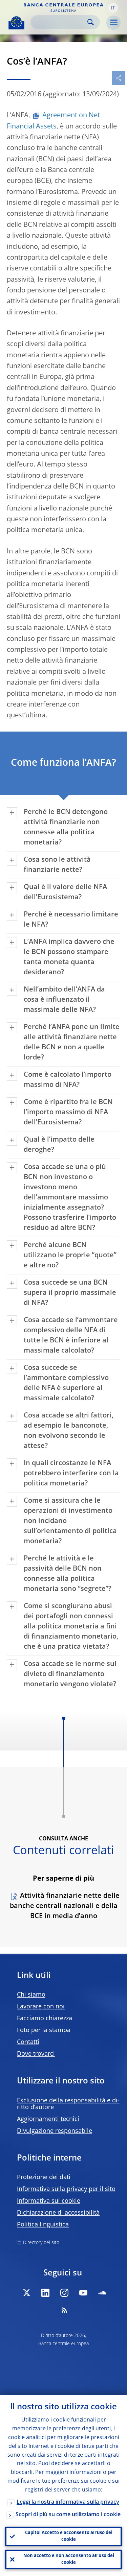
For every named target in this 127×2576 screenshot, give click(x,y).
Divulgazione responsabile (55, 2131)
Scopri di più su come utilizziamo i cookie (68, 2515)
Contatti (28, 2042)
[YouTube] (83, 2293)
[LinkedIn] (45, 2293)
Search (91, 22)
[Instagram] (64, 2293)
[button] (113, 8)
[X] (26, 2293)
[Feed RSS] (64, 2310)
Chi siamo (31, 1995)
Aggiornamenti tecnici (48, 2119)
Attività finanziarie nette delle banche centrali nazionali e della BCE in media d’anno (65, 1906)
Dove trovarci (36, 2054)
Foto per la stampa (44, 2030)
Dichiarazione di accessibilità (58, 2213)
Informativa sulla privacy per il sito (66, 2189)
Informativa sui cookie (49, 2201)
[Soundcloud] (102, 2293)
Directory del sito (41, 2243)
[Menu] (113, 23)
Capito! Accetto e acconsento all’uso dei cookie (69, 2536)
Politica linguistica (43, 2225)
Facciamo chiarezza (45, 2019)
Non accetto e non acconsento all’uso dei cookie (69, 2559)
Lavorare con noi (41, 2007)
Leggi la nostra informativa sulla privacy (68, 2502)
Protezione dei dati (44, 2177)
